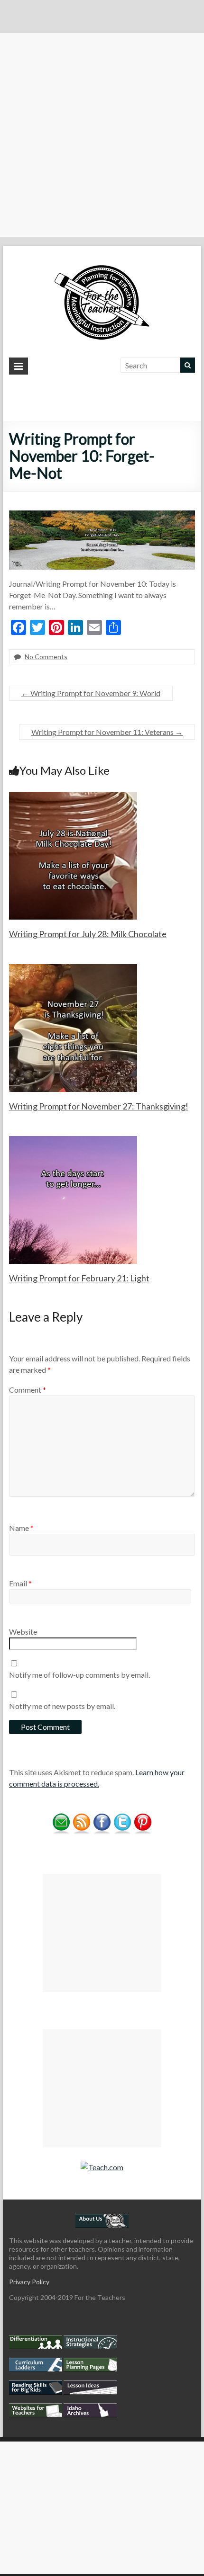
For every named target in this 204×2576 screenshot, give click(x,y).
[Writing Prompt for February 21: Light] (73, 1140)
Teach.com (106, 2167)
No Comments (46, 657)
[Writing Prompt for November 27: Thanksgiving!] (73, 969)
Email (20, 1583)
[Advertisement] (102, 135)
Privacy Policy (29, 2282)
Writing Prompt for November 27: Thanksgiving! (99, 1106)
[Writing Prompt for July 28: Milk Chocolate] (73, 796)
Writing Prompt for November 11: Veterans (107, 732)
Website (23, 1632)
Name (21, 1528)
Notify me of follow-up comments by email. (79, 1675)
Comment (28, 1390)
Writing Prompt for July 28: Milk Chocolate (88, 934)
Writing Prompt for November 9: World (91, 693)
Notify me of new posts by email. (62, 1706)
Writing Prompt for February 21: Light (79, 1278)
